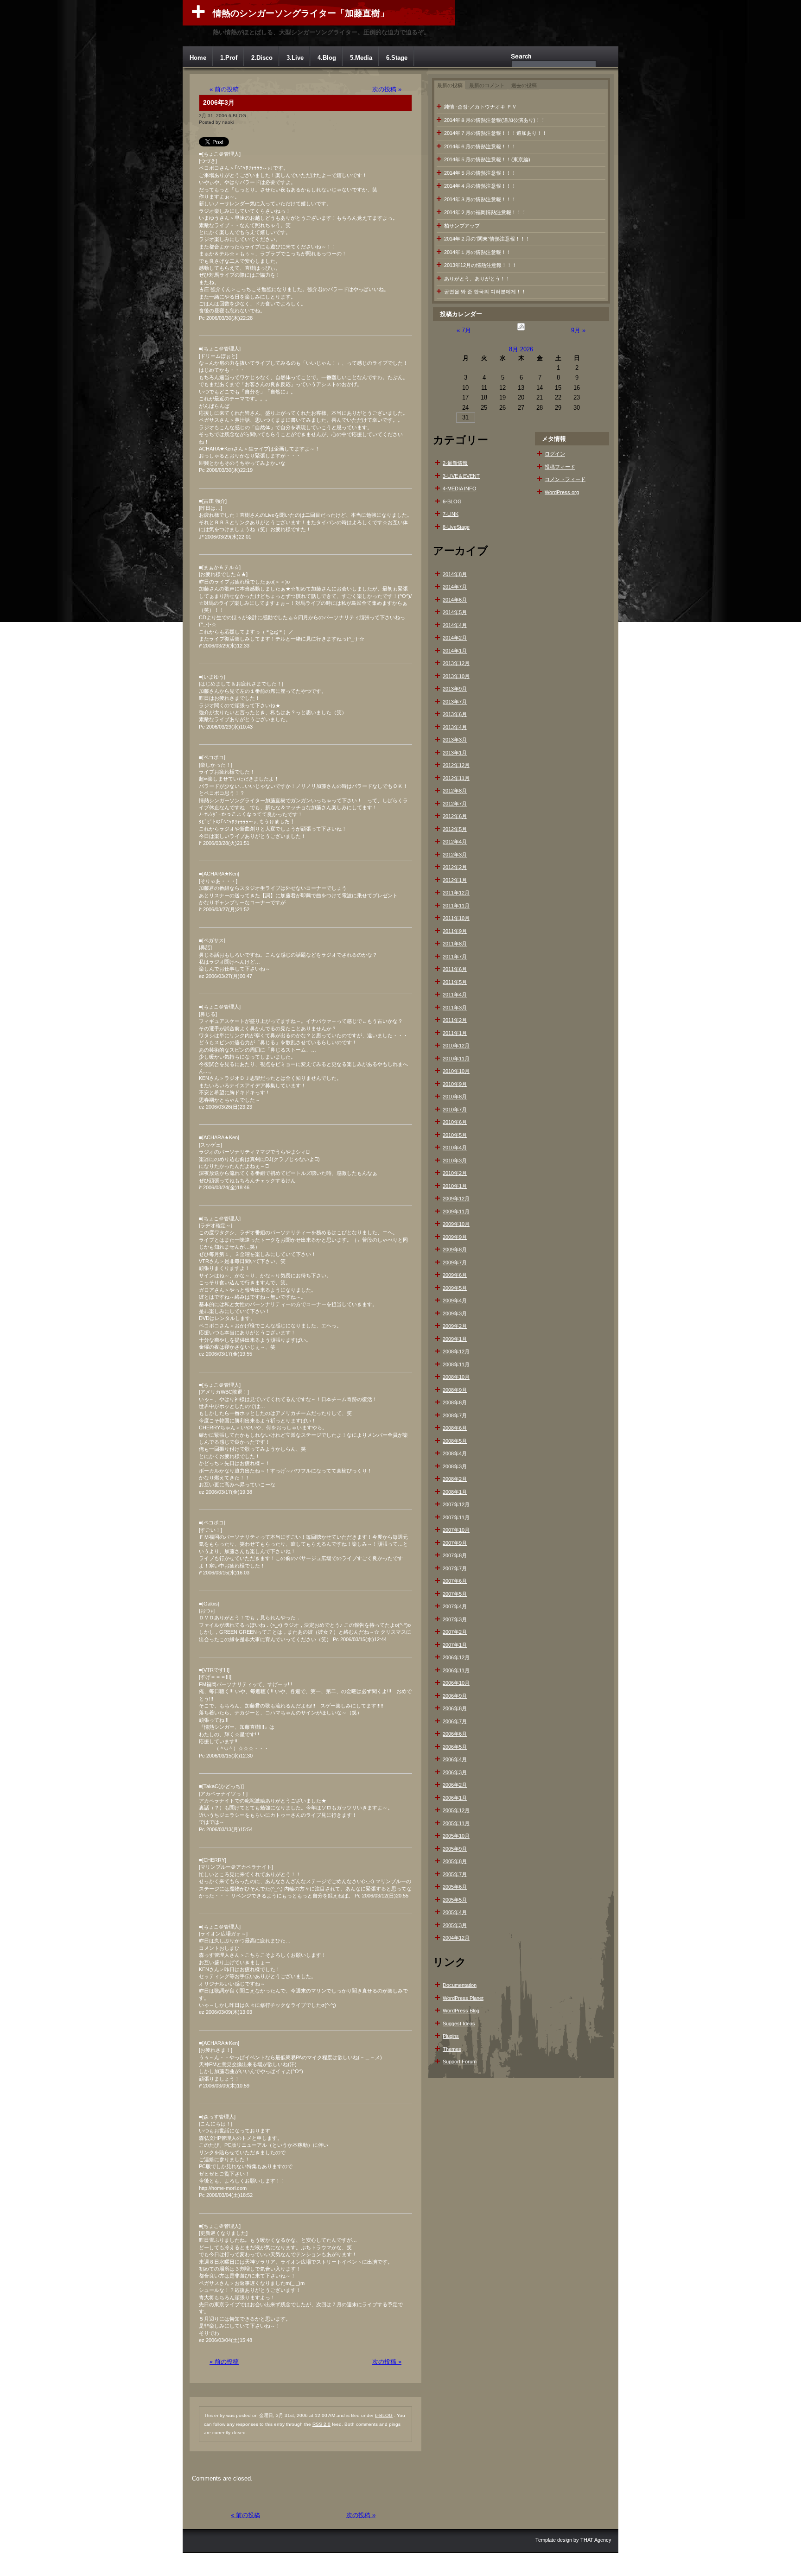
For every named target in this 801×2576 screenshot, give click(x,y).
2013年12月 (456, 663)
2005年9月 (455, 1849)
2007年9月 (455, 1543)
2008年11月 (456, 1364)
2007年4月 (455, 1606)
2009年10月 (456, 1224)
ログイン (555, 454)
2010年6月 (455, 1122)
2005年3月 (455, 1925)
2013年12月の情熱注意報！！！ (480, 265)
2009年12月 (456, 1199)
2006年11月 (456, 1670)
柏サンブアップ (462, 226)
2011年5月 (455, 982)
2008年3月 (455, 1466)
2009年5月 (455, 1288)
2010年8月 (455, 1097)
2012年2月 (455, 867)
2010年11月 (456, 1059)
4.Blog (327, 58)
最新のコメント (487, 85)
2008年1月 (455, 1492)
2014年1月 (455, 651)
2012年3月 (455, 855)
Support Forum (460, 2062)
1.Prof (229, 58)
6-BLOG (237, 116)
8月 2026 (521, 349)
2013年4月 (455, 727)
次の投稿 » (387, 89)
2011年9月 (455, 931)
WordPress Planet (463, 1998)
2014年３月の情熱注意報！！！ (480, 199)
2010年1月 (455, 1186)
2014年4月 (455, 625)
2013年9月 (455, 689)
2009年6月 (455, 1275)
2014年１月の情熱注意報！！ (478, 252)
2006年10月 (456, 1683)
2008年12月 (456, 1351)
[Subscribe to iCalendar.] (521, 330)
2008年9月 (455, 1390)
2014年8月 (455, 574)
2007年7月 (455, 1568)
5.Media (361, 58)
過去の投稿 (524, 85)
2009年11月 (456, 1212)
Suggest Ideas (459, 2024)
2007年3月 (455, 1619)
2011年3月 (455, 1008)
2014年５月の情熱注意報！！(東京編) (487, 159)
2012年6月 (455, 816)
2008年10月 (456, 1377)
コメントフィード (565, 479)
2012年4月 (455, 842)
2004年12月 (456, 1938)
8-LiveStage (456, 527)
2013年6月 (455, 714)
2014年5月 (455, 612)
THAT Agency (596, 2540)
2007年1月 (455, 1645)
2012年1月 (455, 880)
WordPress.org (562, 492)
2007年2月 (455, 1632)
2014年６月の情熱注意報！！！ (480, 146)
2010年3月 (455, 1161)
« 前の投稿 (224, 89)
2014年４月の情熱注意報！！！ (480, 186)
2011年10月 (456, 918)
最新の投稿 (450, 85)
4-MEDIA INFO (460, 489)
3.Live (295, 58)
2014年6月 (455, 600)
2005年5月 (455, 1900)
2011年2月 (455, 1020)
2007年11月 (456, 1517)
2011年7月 (455, 957)
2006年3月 (219, 102)
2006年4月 (455, 1759)
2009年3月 (455, 1313)
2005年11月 (456, 1823)
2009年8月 (455, 1250)
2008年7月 (455, 1415)
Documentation (460, 1985)
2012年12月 (456, 765)
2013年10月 (456, 676)
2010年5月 (455, 1135)
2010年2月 (455, 1173)
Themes (452, 2049)
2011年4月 (455, 995)
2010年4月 (455, 1148)
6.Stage (397, 58)
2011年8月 (455, 944)
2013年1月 (455, 753)
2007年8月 (455, 1555)
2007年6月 (455, 1581)
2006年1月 (455, 1798)
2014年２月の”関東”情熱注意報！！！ (487, 239)
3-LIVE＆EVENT (461, 476)
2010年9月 (455, 1084)
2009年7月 (455, 1263)
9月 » (578, 330)
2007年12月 (456, 1504)
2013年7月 (455, 702)
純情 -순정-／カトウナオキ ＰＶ (480, 107)
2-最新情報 (455, 463)
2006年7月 (455, 1721)
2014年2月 (455, 638)
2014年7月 (455, 587)
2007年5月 (455, 1594)
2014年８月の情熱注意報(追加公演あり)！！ (495, 120)
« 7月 (464, 330)
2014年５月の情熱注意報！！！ (480, 173)
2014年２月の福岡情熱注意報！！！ (485, 212)
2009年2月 (455, 1326)
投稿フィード (560, 467)
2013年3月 (455, 740)
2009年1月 (455, 1339)
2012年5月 (455, 829)
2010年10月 (456, 1071)
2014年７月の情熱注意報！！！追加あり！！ (496, 133)
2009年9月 (455, 1237)
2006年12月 (456, 1657)
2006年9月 (455, 1696)
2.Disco (262, 58)
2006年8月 (455, 1708)
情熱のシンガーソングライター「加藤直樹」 (301, 13)
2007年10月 (456, 1530)
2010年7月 (455, 1110)
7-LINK (451, 514)
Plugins (451, 2036)
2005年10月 (456, 1836)
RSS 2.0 (321, 2424)
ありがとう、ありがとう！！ (477, 279)
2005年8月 (455, 1861)
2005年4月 (455, 1912)
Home (198, 58)
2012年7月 (455, 804)
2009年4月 (455, 1301)
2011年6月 (455, 969)
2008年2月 (455, 1479)
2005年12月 (456, 1810)
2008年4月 (455, 1453)
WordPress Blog (461, 2011)
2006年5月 (455, 1747)
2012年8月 (455, 791)
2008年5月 (455, 1441)
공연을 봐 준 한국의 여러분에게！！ (485, 292)
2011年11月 (456, 906)
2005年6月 (455, 1887)
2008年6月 (455, 1428)
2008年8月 (455, 1402)
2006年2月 (455, 1785)
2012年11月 (456, 778)
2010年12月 (456, 1046)
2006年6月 (455, 1734)
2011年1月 (455, 1033)
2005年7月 (455, 1874)
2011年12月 (456, 893)
